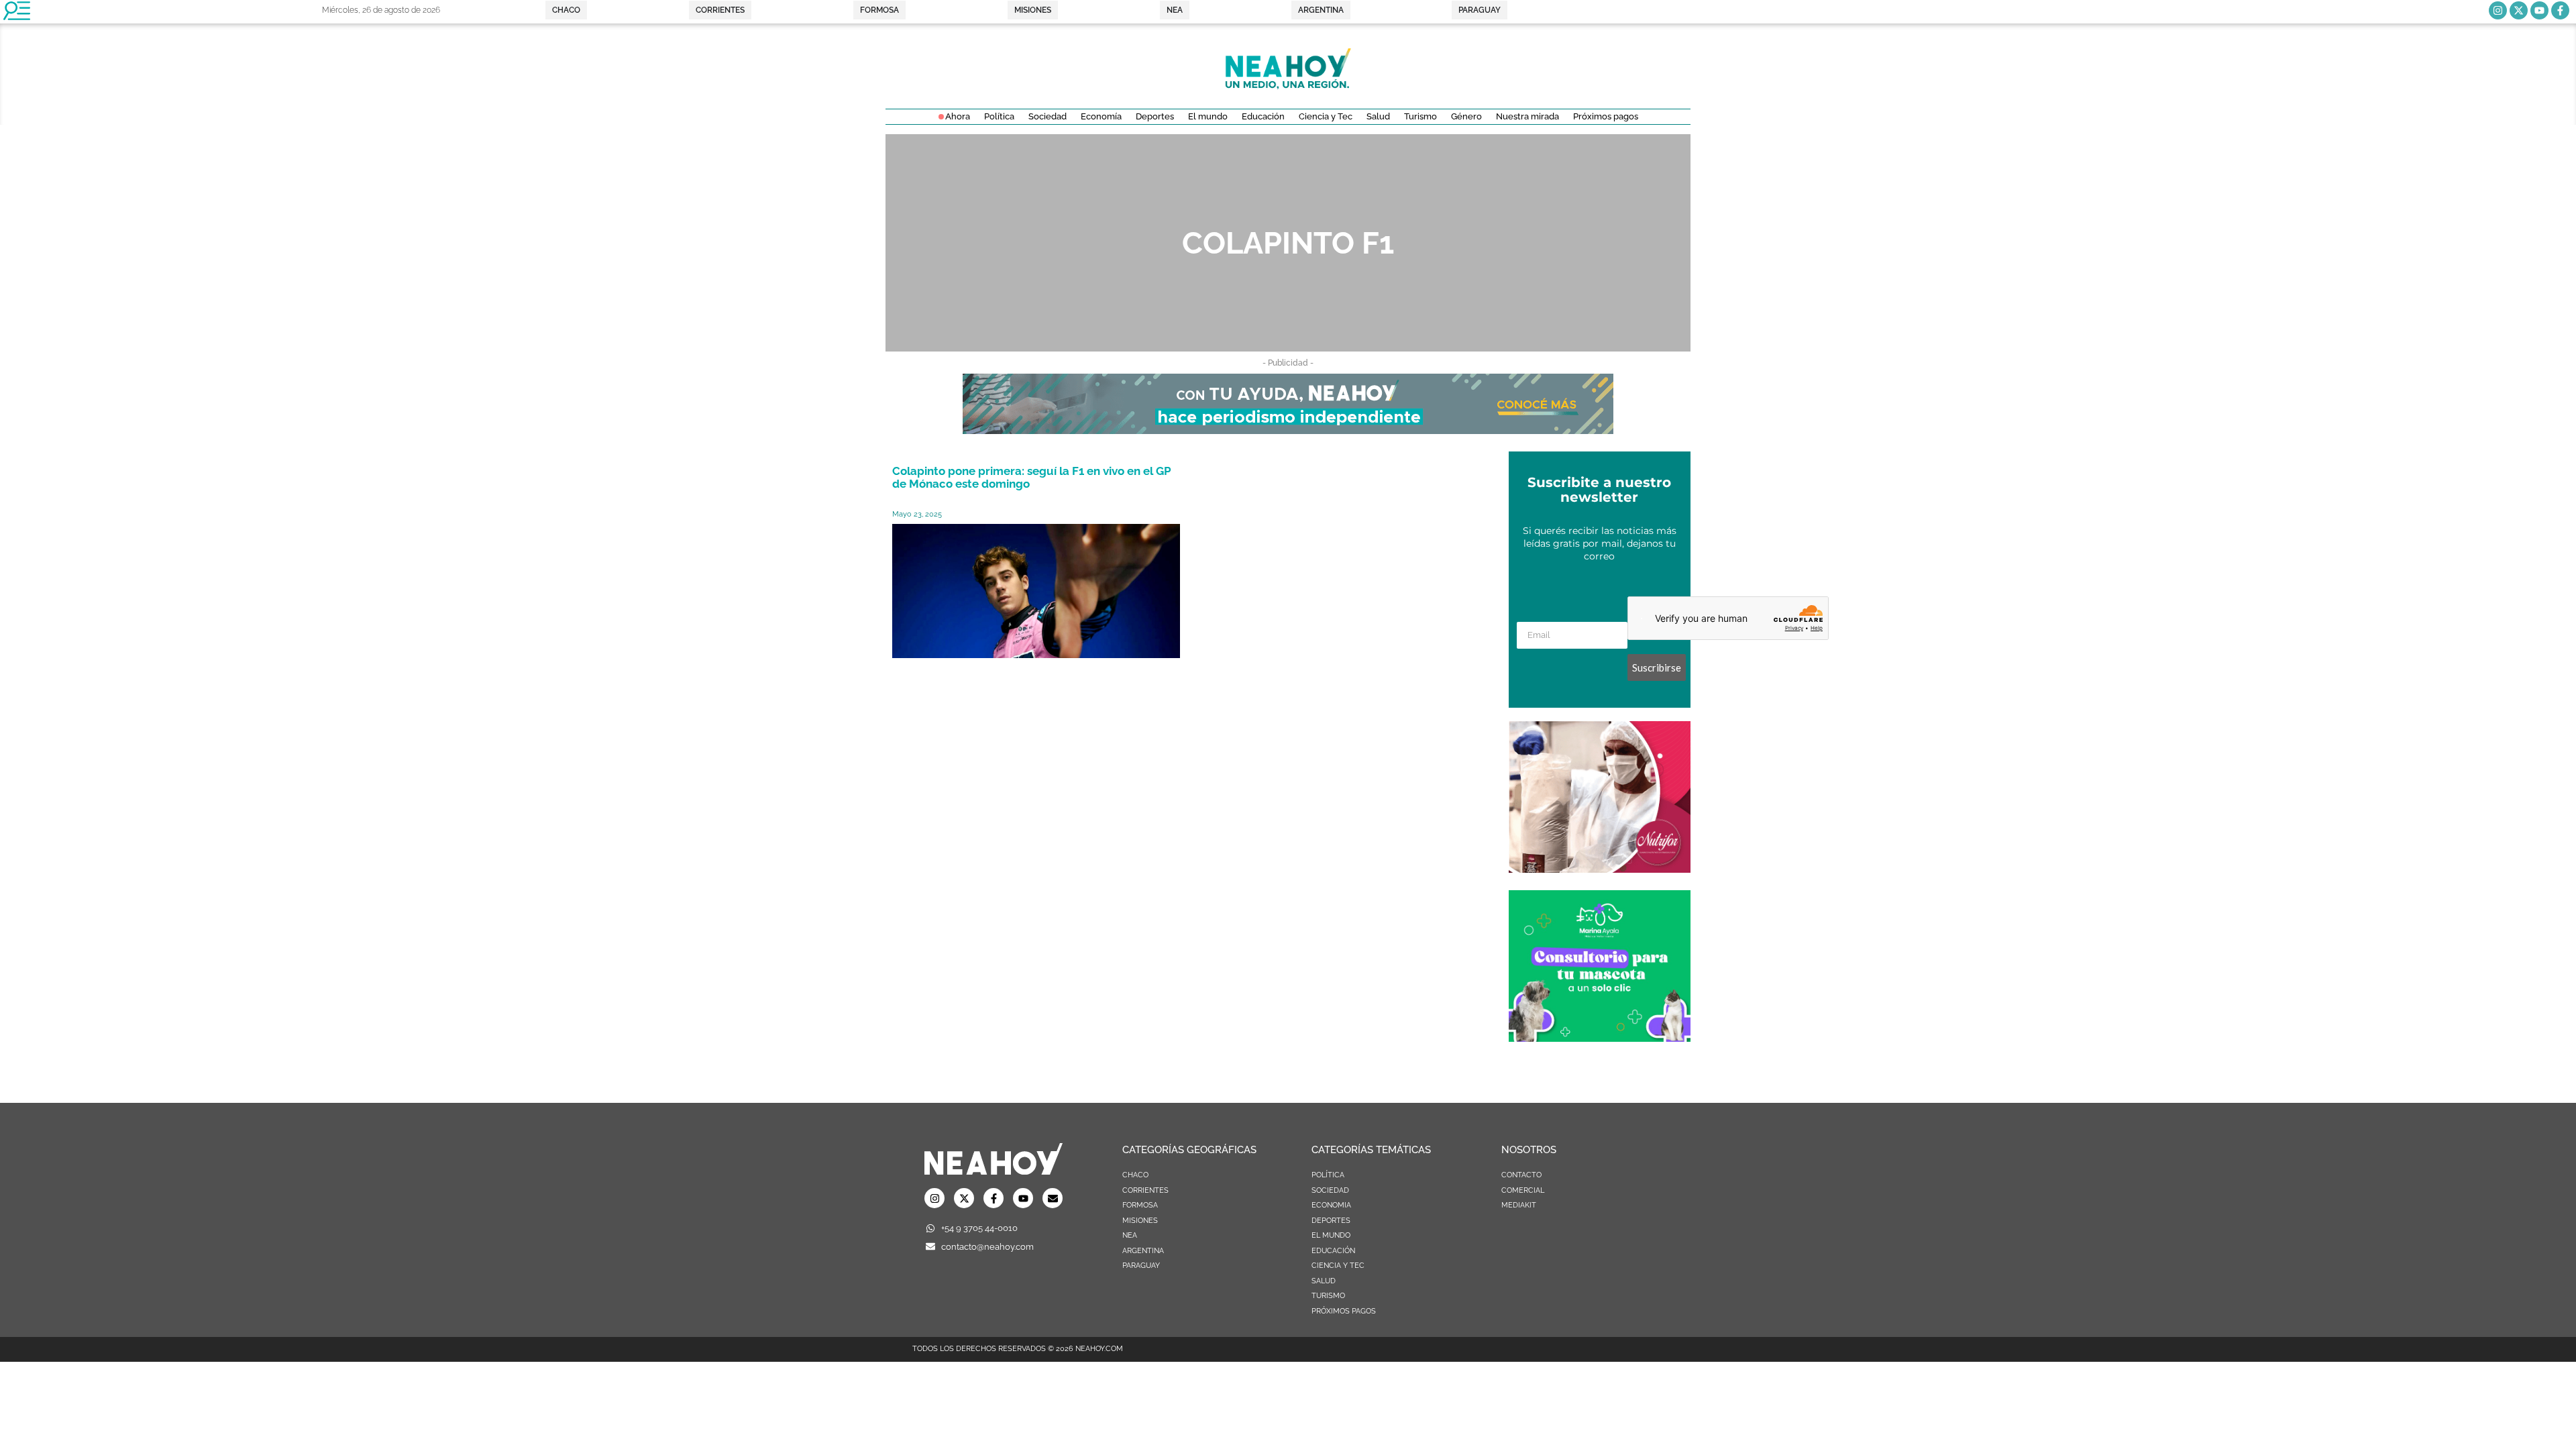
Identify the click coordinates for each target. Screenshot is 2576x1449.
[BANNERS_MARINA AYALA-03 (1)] (1600, 1038)
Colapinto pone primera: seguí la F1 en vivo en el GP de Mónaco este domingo (1032, 477)
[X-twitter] (2519, 10)
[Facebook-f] (2560, 10)
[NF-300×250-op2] (1600, 869)
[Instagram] (2498, 10)
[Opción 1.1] (1288, 430)
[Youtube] (2539, 10)
